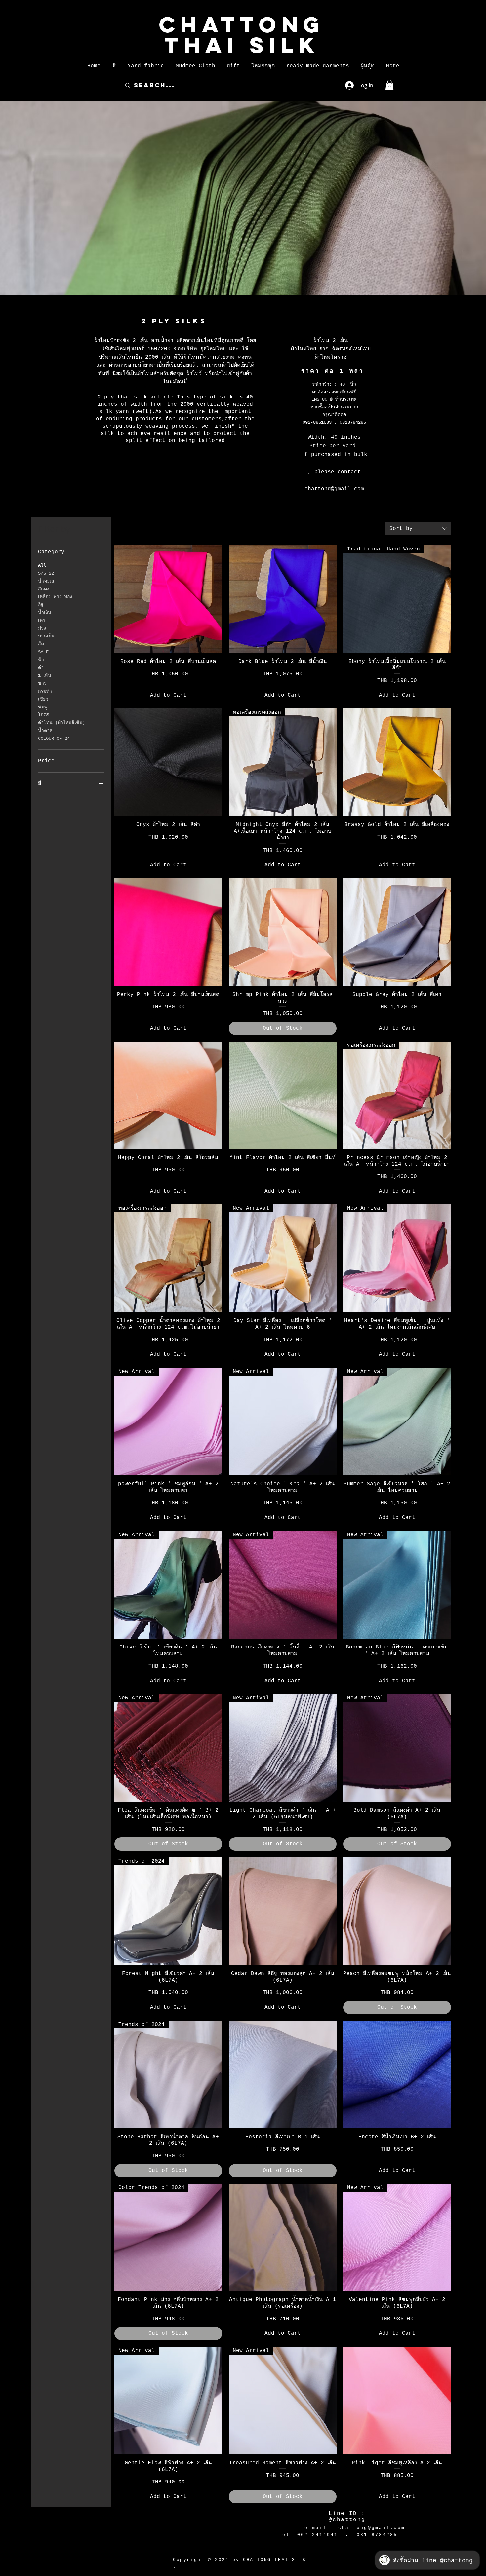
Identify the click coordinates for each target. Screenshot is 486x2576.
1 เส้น (45, 675)
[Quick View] (168, 599)
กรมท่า (45, 691)
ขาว (42, 683)
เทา (42, 621)
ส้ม (41, 644)
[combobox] (418, 529)
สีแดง (44, 589)
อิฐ (41, 605)
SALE (43, 652)
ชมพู (43, 707)
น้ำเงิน (45, 613)
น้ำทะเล (46, 581)
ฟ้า (41, 660)
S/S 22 (46, 573)
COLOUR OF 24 (54, 739)
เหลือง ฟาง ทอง (55, 597)
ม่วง (42, 628)
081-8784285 (377, 2535)
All (42, 565)
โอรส (43, 715)
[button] (114, 66)
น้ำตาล (45, 731)
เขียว (43, 699)
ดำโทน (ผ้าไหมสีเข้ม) (61, 723)
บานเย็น (46, 636)
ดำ (41, 668)
